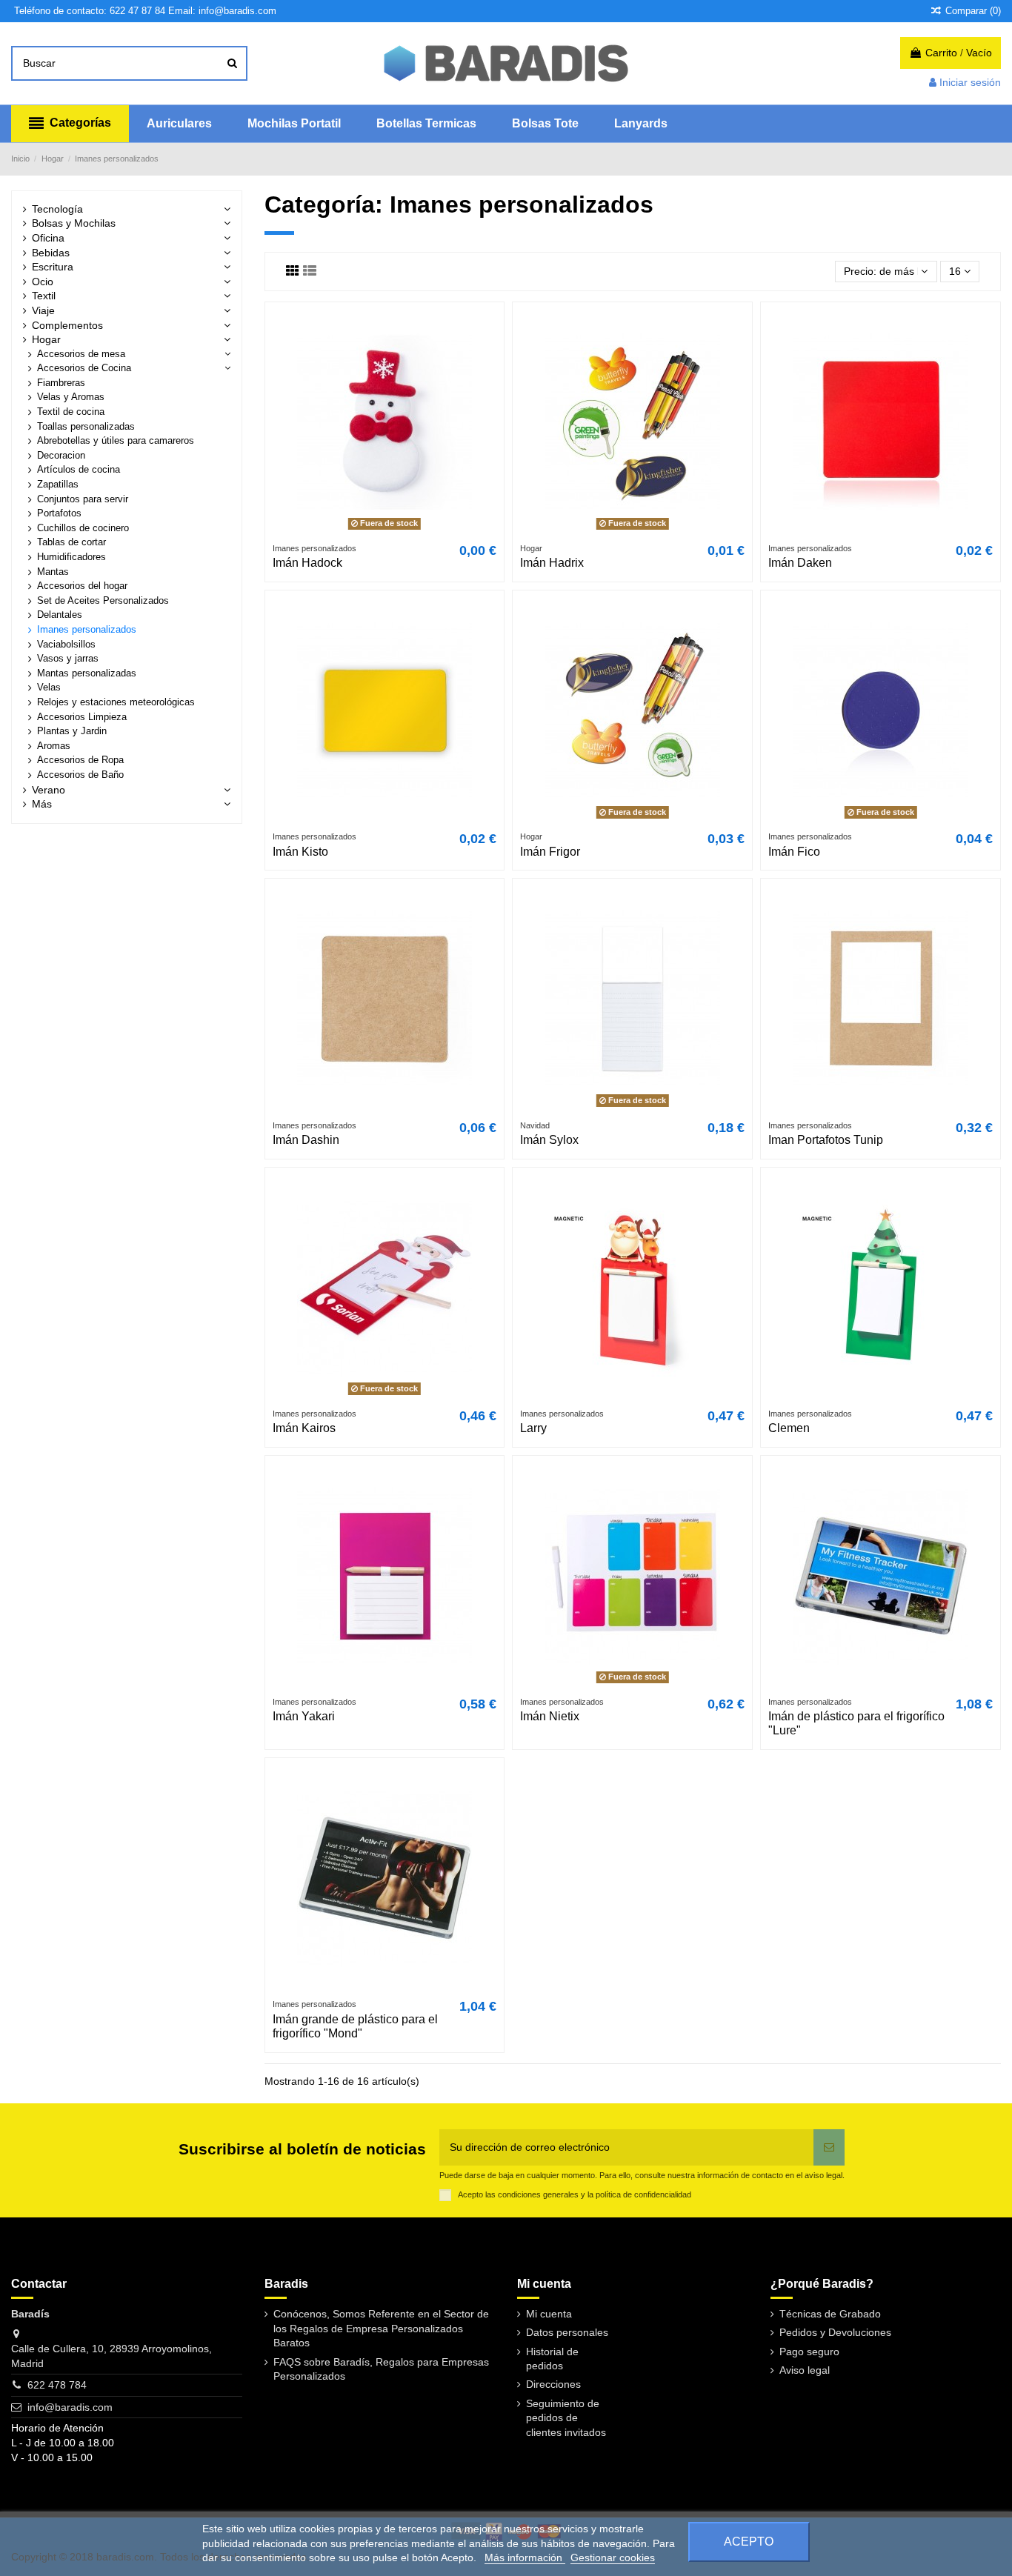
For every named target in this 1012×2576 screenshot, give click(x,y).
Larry (533, 1428)
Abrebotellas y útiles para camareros (116, 441)
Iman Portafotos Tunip (826, 1140)
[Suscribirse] (829, 2147)
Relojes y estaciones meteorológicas (116, 702)
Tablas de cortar (71, 542)
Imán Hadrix (552, 563)
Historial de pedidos (552, 2359)
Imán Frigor (550, 852)
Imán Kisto (300, 852)
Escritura (53, 267)
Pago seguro (809, 2352)
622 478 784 (57, 2385)
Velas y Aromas (71, 397)
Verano (49, 790)
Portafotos (59, 513)
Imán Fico (794, 852)
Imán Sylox (549, 1140)
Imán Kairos (304, 1428)
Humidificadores (71, 557)
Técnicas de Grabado (830, 2314)
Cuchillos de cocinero (83, 528)
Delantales (60, 615)
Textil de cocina (71, 412)
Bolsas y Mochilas (74, 223)
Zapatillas (58, 485)
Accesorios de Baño (80, 775)
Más (42, 804)
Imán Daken (800, 563)
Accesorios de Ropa (80, 760)
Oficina (48, 238)
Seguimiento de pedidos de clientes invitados (566, 2418)
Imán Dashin (306, 1140)
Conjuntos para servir (83, 499)
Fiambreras (61, 383)
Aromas (54, 746)
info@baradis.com (70, 2407)
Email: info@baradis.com (222, 11)
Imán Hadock (307, 563)
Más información (525, 2557)
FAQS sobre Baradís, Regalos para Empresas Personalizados (381, 2369)
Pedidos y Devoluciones (835, 2332)
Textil (44, 296)
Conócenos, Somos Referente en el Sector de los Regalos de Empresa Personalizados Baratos (381, 2328)
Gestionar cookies (613, 2557)
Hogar (46, 339)
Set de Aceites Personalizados (103, 601)
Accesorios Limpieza (82, 717)
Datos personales (567, 2332)
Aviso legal (805, 2370)
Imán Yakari (304, 1716)
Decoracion (61, 456)
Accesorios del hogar (82, 586)
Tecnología (57, 209)
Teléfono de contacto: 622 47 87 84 (90, 11)
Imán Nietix (550, 1716)
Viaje (43, 310)
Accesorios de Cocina (84, 368)
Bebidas (51, 253)
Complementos (67, 325)
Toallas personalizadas (86, 427)
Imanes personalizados (87, 630)
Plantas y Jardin (72, 731)
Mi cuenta (549, 2314)
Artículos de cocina (79, 470)
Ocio (43, 282)
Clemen (789, 1428)
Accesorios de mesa (81, 354)
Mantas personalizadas (87, 673)
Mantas (53, 572)
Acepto (749, 2542)
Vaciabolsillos (66, 645)
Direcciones (553, 2384)
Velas (49, 688)
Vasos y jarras (68, 659)
